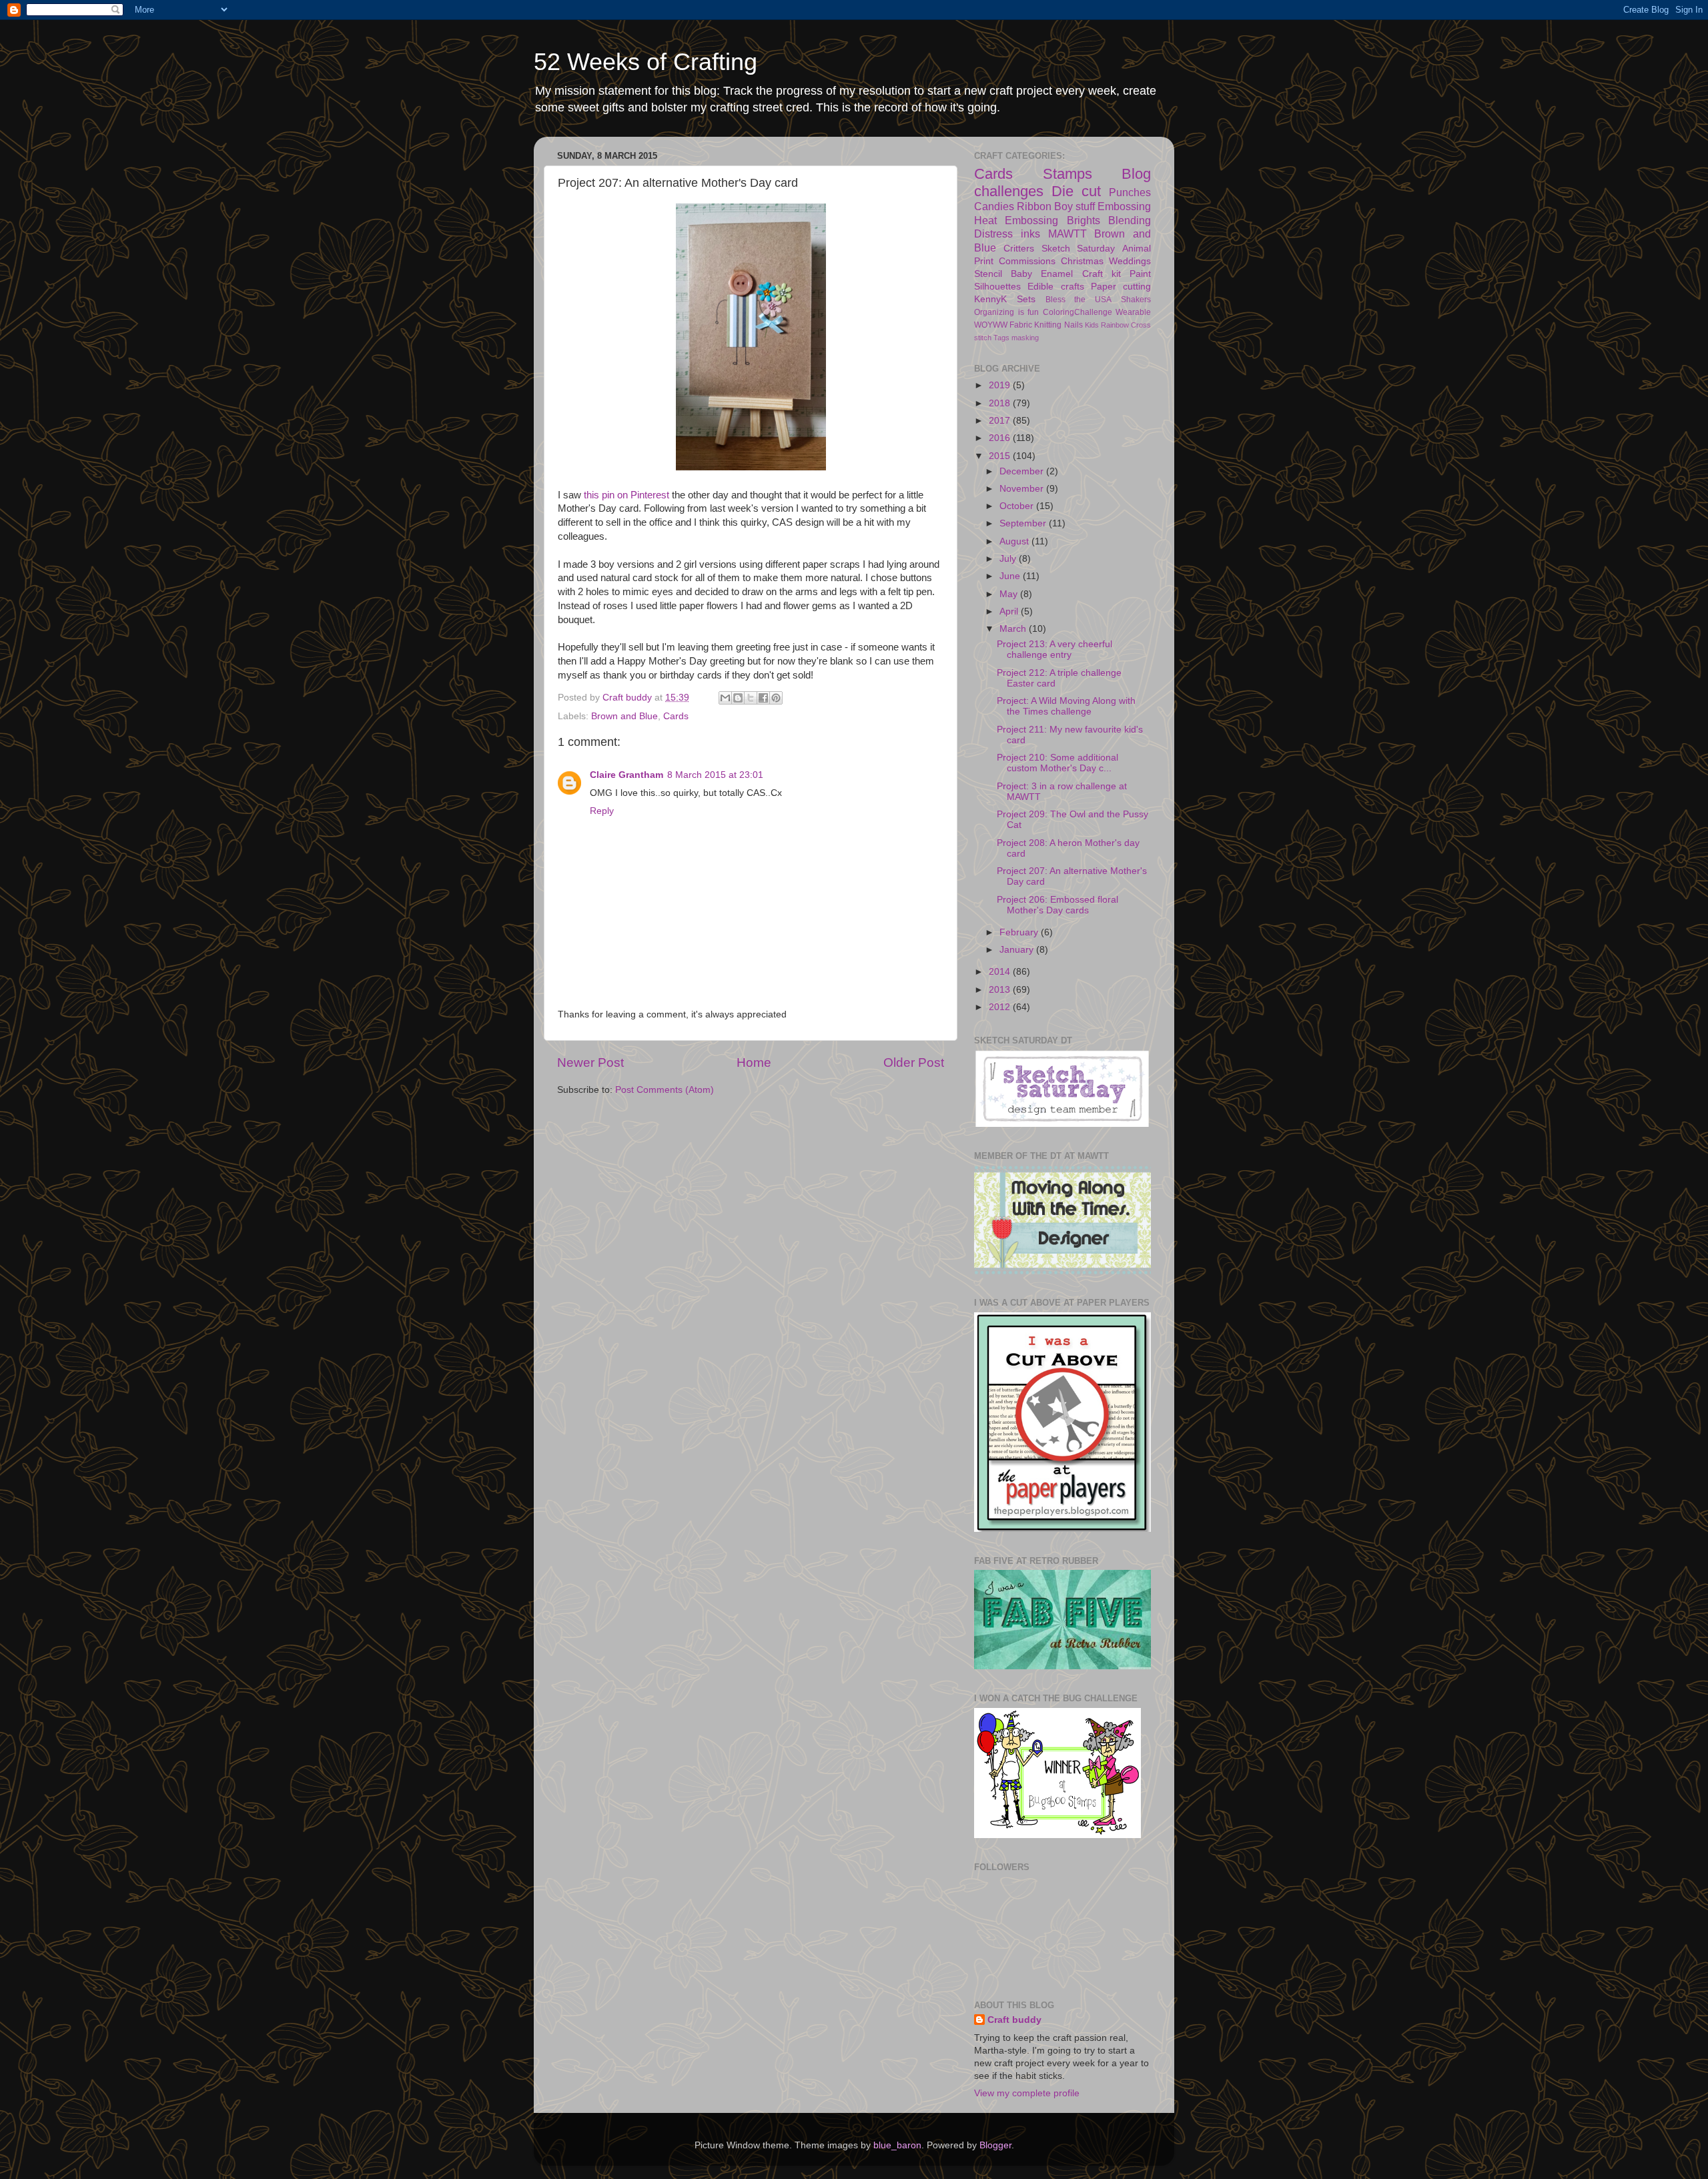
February (1020, 932)
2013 (1001, 990)
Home (754, 1062)
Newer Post (590, 1062)
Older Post (914, 1062)
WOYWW (991, 325)
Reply (602, 811)
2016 (1001, 438)
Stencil (988, 274)
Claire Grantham (626, 775)
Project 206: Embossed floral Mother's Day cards (1057, 905)
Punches (1130, 192)
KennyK (990, 299)
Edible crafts (1055, 287)
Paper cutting (1121, 287)
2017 (1001, 421)
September (1024, 523)
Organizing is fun (1006, 312)
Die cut (1076, 191)
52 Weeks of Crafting (646, 62)
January (1018, 950)
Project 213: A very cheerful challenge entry (1054, 649)
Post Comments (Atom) (665, 1090)
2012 (1001, 1007)
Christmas (1082, 261)
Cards (676, 716)
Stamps (1067, 174)
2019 (1001, 385)
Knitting (1048, 325)
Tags (1001, 338)
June (1011, 576)
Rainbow (1115, 325)
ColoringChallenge (1078, 312)
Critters (1019, 249)
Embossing (1124, 206)
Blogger (995, 2145)
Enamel (1057, 274)
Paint (1140, 274)
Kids (1092, 325)
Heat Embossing (1016, 220)
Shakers (1136, 300)
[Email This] (725, 698)
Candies (994, 206)
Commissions (1027, 261)
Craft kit (1102, 274)
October (1018, 506)
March (1014, 629)
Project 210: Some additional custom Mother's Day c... (1057, 763)
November (1023, 489)
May (1010, 594)
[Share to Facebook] (763, 698)
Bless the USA (1079, 300)
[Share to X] (751, 698)
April (1010, 611)
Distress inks (1007, 234)
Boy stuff (1075, 206)
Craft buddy (1014, 2020)
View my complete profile (1027, 2093)
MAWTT (1067, 234)
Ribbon (1034, 206)
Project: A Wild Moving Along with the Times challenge (1066, 706)
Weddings (1130, 261)
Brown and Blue (624, 716)
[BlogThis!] (738, 698)
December (1023, 471)
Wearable (1133, 312)
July (1009, 559)
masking (1025, 338)
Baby (1021, 274)
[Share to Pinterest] (776, 698)
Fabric (1021, 325)
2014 (1001, 972)
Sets (1026, 299)
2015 (1001, 456)
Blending (1130, 220)
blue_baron (897, 2145)
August (1015, 541)
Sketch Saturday (1079, 249)
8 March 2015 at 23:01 (715, 775)
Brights (1084, 220)
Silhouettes (997, 287)
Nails (1074, 325)
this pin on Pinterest (626, 495)
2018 (1001, 403)
